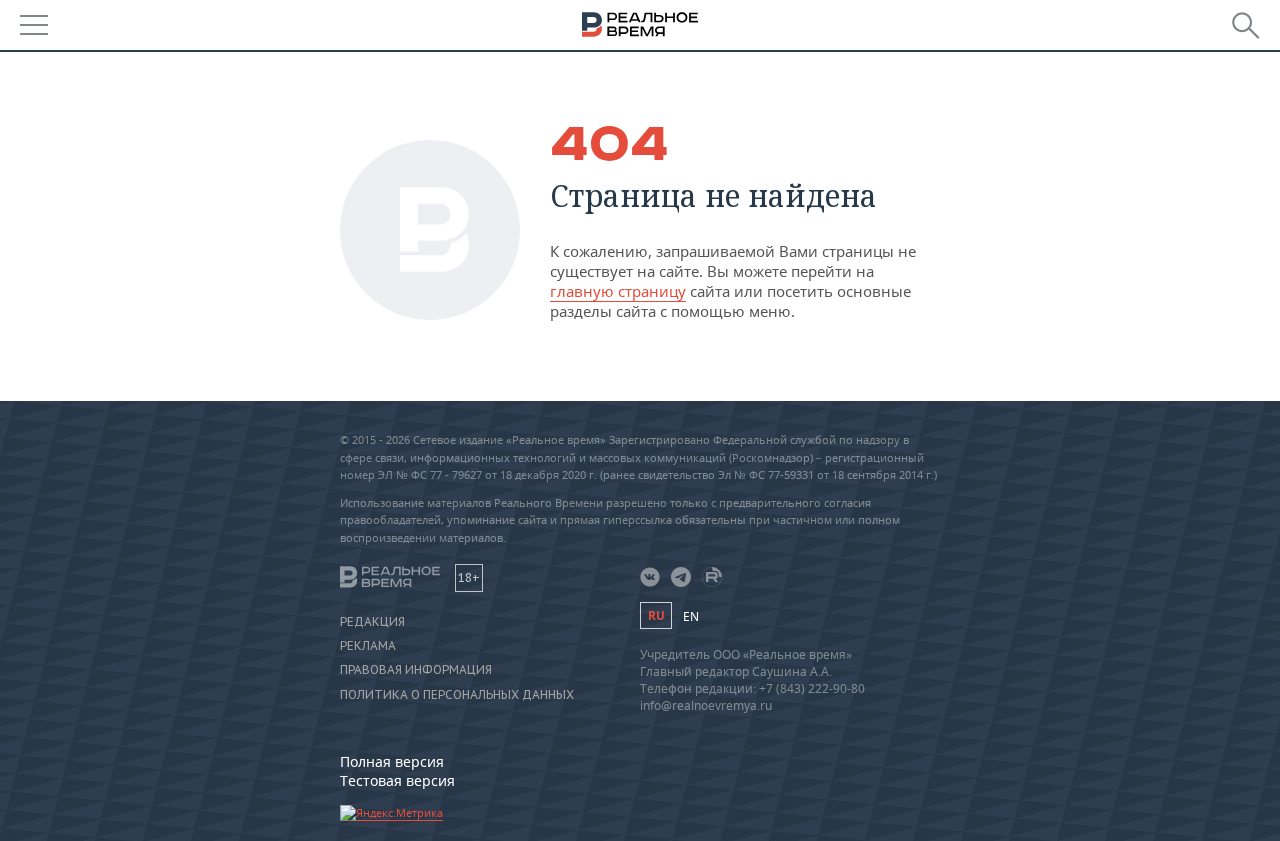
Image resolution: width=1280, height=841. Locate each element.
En (691, 616)
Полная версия (392, 761)
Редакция (372, 622)
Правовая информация (416, 670)
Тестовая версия (397, 780)
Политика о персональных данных (457, 695)
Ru (656, 615)
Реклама (368, 646)
